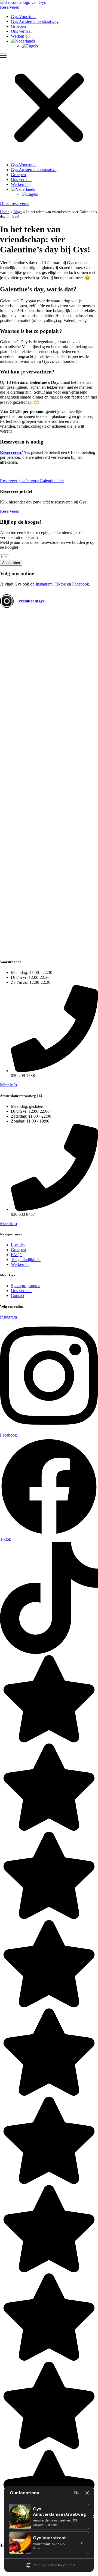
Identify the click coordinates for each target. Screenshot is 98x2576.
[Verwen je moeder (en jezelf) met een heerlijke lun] (49, 856)
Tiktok (60, 584)
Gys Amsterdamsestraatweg (35, 21)
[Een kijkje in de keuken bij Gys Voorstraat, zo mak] (15, 642)
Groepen (18, 26)
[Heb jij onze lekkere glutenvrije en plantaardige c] (49, 642)
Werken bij (20, 36)
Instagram (44, 584)
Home (5, 212)
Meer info (8, 1085)
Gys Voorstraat (24, 16)
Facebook (81, 584)
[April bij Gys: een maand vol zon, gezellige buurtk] (15, 790)
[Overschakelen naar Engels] (60, 46)
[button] (49, 105)
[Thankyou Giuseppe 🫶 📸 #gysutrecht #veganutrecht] (83, 782)
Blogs (18, 212)
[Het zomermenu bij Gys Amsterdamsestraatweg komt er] (83, 688)
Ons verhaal (21, 31)
